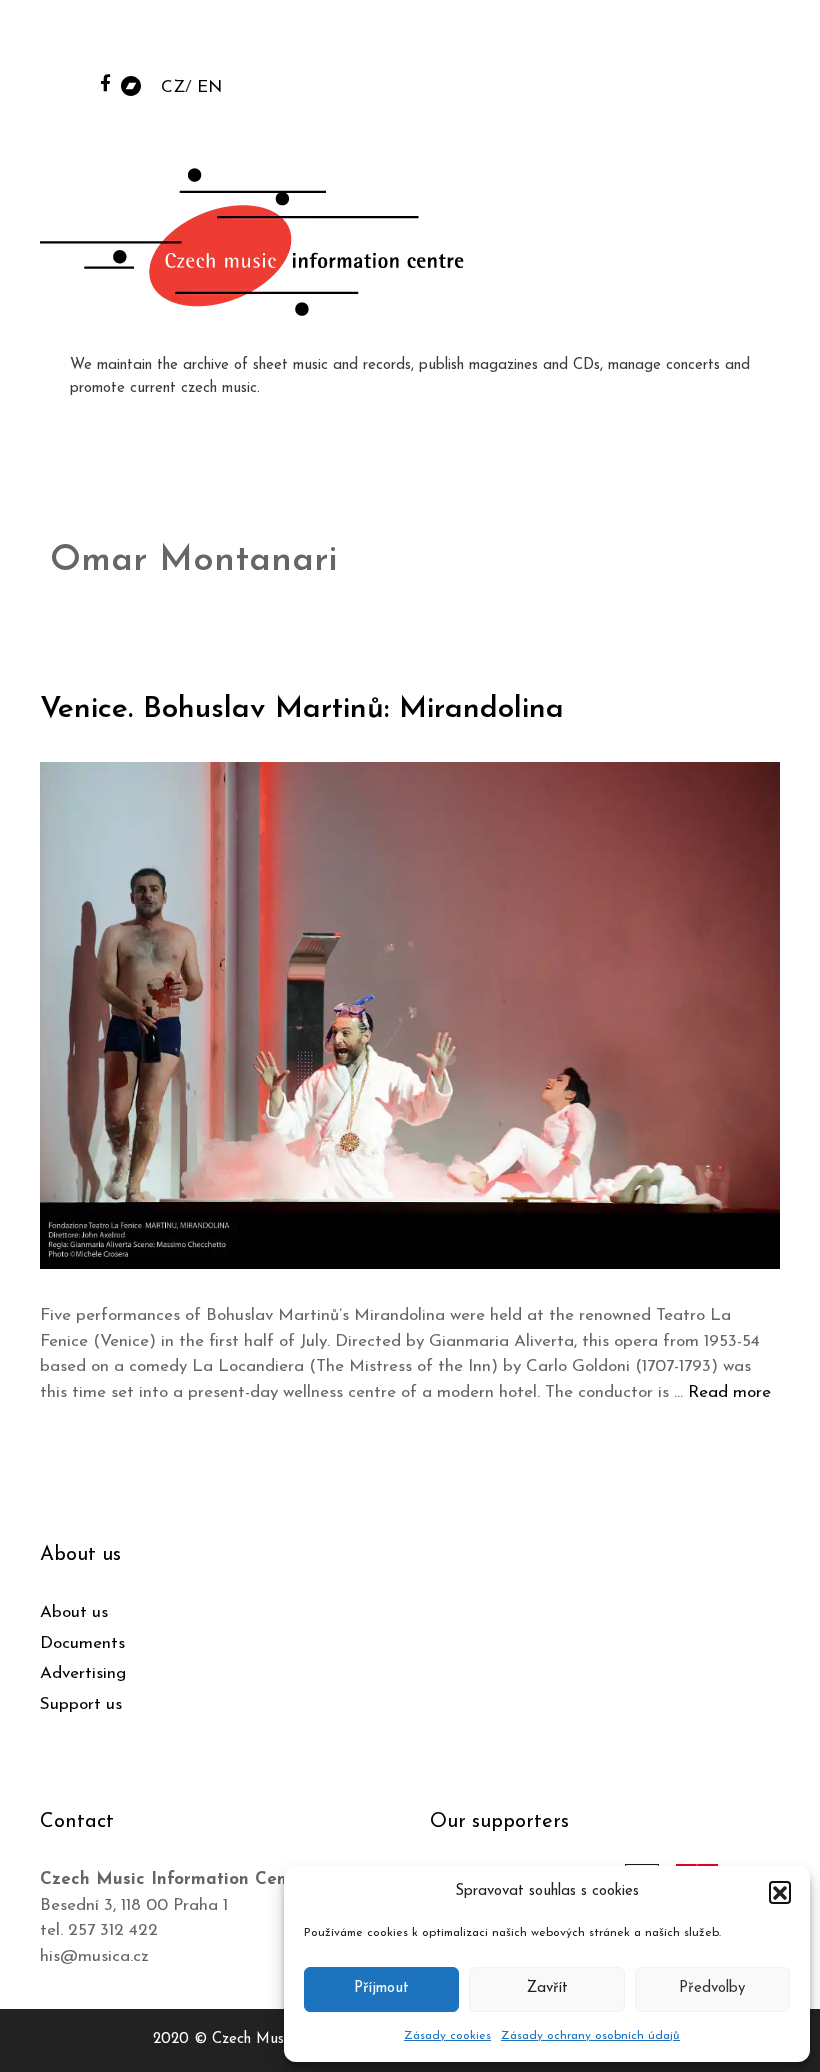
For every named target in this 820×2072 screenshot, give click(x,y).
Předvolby (712, 1988)
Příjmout (381, 1988)
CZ (173, 87)
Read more (729, 1392)
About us (74, 1612)
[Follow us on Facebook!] (105, 82)
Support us (81, 1704)
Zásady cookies (447, 2036)
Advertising (83, 1673)
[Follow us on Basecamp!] (131, 84)
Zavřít (547, 1988)
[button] (780, 1892)
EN (209, 87)
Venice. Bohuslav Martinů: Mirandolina (302, 709)
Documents (82, 1643)
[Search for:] (653, 41)
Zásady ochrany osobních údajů (590, 2036)
